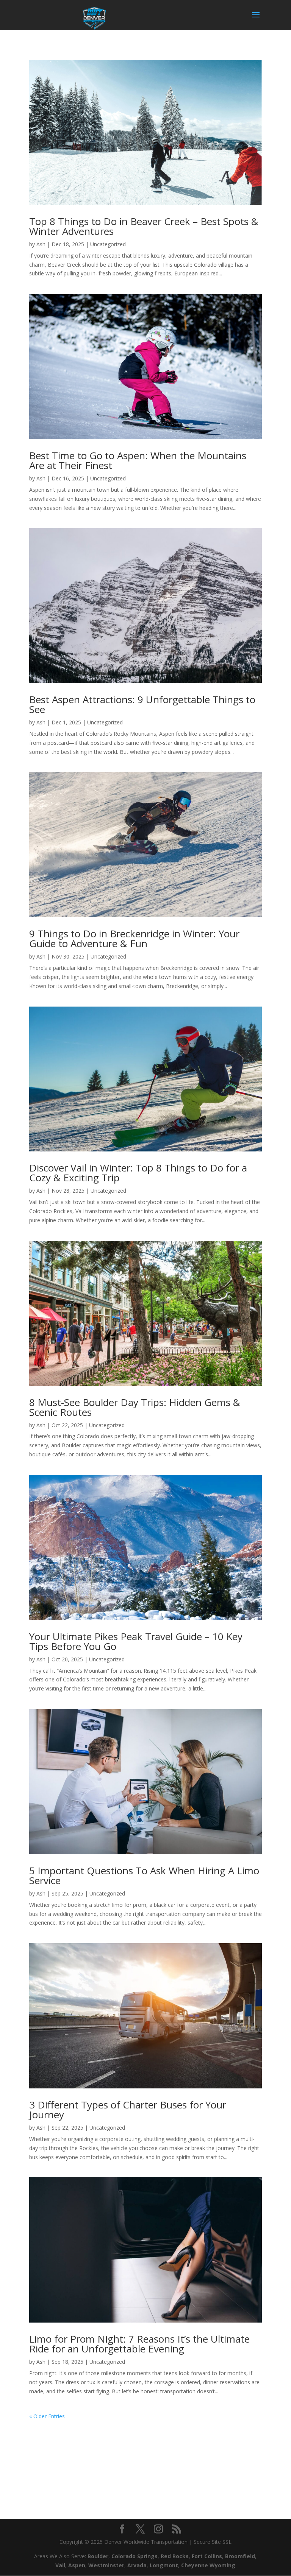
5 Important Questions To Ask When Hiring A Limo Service (144, 1875)
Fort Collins (207, 2556)
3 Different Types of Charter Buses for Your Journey (128, 2110)
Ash (41, 244)
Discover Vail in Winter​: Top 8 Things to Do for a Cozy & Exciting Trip (138, 1173)
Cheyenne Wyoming (208, 2565)
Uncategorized (108, 244)
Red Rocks (175, 2556)
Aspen (77, 2565)
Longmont (164, 2565)
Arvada (137, 2565)
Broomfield (240, 2556)
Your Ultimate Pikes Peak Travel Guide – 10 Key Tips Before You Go (136, 1641)
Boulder (98, 2556)
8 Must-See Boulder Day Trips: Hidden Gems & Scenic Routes (135, 1407)
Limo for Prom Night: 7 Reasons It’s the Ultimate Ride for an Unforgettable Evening (139, 2344)
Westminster (106, 2565)
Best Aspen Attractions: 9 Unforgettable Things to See (142, 704)
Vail (60, 2565)
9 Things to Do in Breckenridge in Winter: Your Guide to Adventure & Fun (134, 938)
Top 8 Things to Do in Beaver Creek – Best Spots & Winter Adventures (144, 226)
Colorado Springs (135, 2556)
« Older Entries (47, 2416)
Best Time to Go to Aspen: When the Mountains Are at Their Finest (138, 460)
